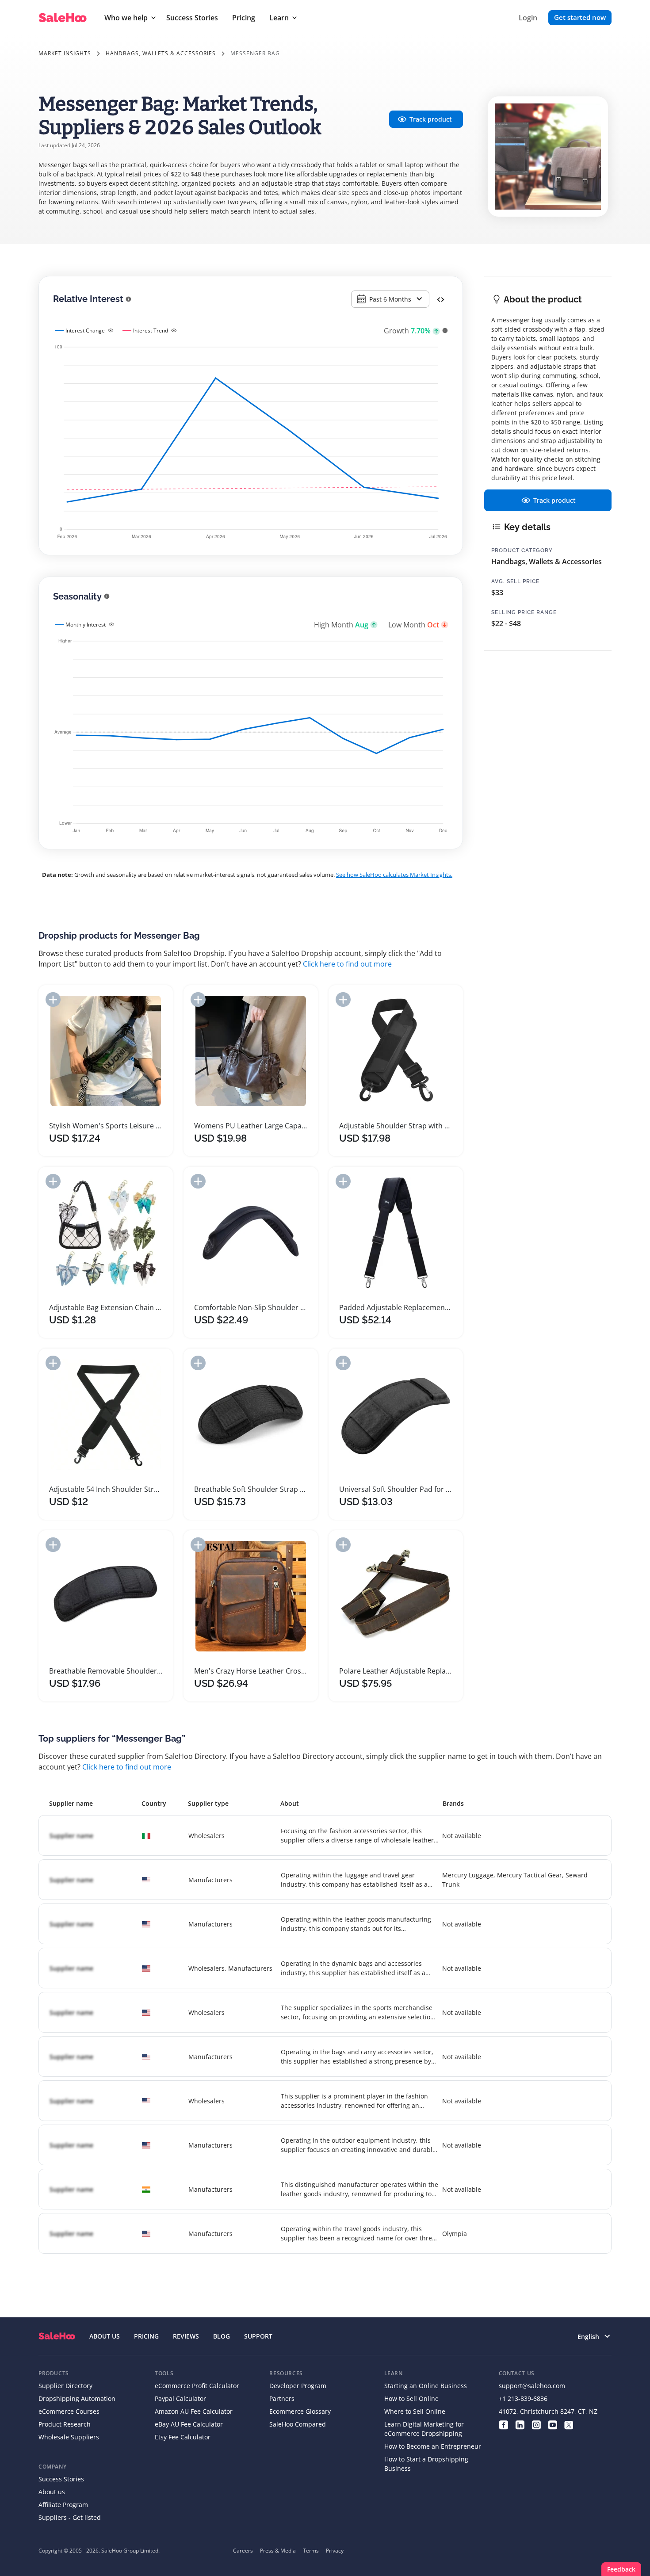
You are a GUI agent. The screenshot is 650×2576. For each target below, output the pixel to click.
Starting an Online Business (426, 2386)
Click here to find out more (347, 964)
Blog (222, 2336)
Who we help (126, 18)
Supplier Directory (65, 2386)
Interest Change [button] (85, 331)
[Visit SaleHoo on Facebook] (503, 2424)
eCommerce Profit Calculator (197, 2386)
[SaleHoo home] (57, 2336)
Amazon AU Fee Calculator (194, 2411)
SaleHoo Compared (298, 2424)
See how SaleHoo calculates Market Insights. (394, 875)
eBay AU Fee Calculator (189, 2424)
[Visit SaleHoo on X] (569, 2424)
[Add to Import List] (53, 999)
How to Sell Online (411, 2398)
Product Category (522, 550)
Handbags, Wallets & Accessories (161, 53)
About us (52, 2492)
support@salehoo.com (532, 2386)
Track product (431, 119)
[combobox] (390, 299)
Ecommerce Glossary (300, 2411)
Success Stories (192, 18)
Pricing (244, 18)
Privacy (335, 2551)
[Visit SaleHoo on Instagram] (536, 2424)
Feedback (621, 2569)
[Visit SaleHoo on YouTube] (552, 2424)
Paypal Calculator (180, 2398)
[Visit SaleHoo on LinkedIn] (520, 2424)
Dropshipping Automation (77, 2398)
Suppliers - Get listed (70, 2517)
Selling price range (524, 612)
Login (528, 18)
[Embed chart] (441, 299)
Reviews (186, 2336)
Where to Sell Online (415, 2411)
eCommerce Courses (69, 2411)
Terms (311, 2551)
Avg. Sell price (515, 581)
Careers (243, 2551)
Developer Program (298, 2386)
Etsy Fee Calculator (183, 2437)
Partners (282, 2398)
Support (258, 2336)
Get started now (580, 17)
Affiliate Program (63, 2505)
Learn (279, 18)
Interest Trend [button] (151, 331)
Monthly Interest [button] (86, 625)
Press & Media (278, 2551)
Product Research (65, 2424)
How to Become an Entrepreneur (433, 2446)
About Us (105, 2336)
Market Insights (65, 53)
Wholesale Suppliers (69, 2437)
